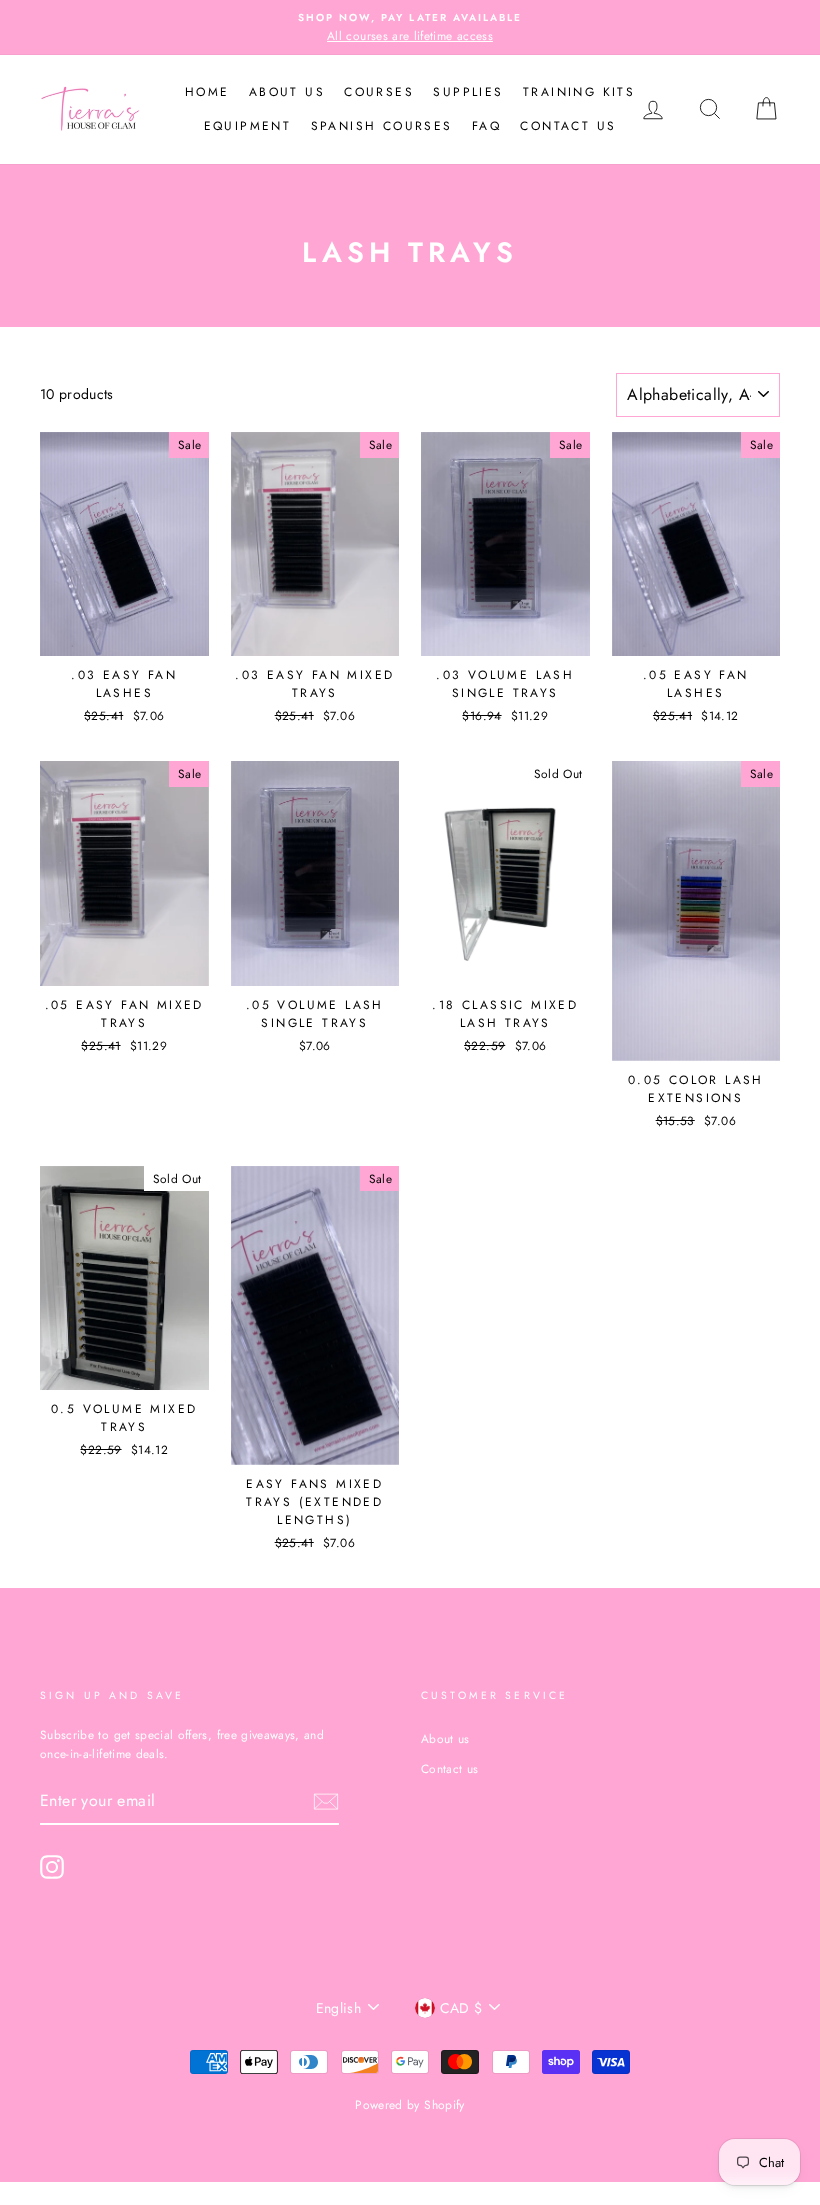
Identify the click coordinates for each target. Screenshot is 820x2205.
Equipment (248, 126)
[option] (410, 27)
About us (287, 92)
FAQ (486, 126)
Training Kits (579, 92)
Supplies (468, 92)
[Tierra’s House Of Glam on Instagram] (52, 1867)
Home (207, 92)
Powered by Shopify (409, 2105)
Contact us (568, 126)
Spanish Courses (382, 126)
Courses (379, 92)
